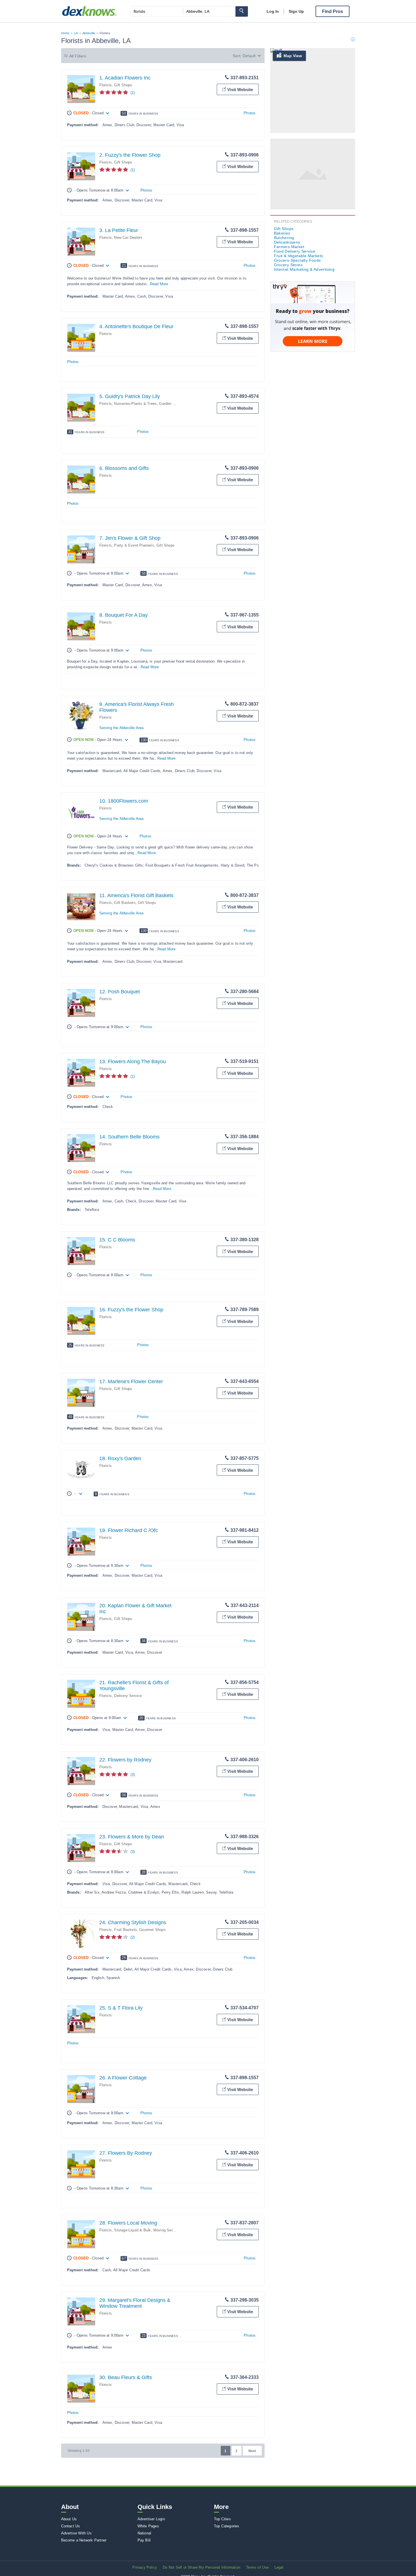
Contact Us (71, 2526)
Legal (279, 2567)
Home (65, 33)
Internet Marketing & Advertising (304, 269)
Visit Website (240, 90)
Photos (250, 113)
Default (249, 56)
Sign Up (296, 11)
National (144, 2533)
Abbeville (89, 33)
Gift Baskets (125, 903)
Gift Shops (123, 85)
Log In (273, 11)
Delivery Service (128, 1696)
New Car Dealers (128, 238)
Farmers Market (289, 247)
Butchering (284, 238)
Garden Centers (172, 404)
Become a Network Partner (84, 2540)
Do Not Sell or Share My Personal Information (201, 2567)
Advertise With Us (76, 2533)
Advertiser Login (151, 2519)
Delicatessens (287, 242)
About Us (69, 2519)
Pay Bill (144, 2540)
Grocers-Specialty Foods (297, 260)
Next (252, 2451)
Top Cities (222, 2519)
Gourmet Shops (153, 1930)
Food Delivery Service (295, 251)
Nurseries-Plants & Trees (135, 404)
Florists (106, 85)
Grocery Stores (288, 265)
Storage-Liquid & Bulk (132, 2230)
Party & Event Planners (134, 545)
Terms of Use (257, 2567)
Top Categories (227, 2526)
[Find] (242, 11)
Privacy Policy (145, 2567)
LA (76, 33)
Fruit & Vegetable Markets (299, 256)
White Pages (148, 2526)
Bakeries (282, 233)
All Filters (78, 56)
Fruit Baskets (126, 1930)
